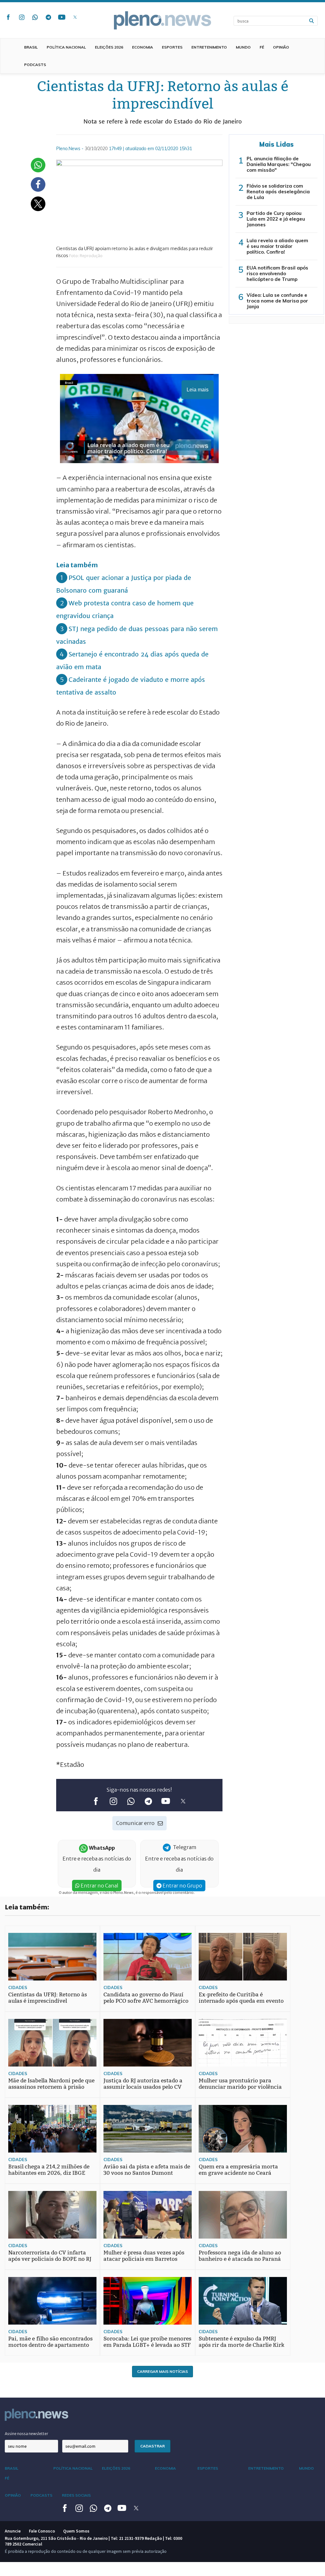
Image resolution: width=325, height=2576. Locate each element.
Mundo (243, 47)
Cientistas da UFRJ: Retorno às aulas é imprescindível (48, 1998)
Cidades (18, 1987)
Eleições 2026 (109, 47)
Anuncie (13, 2531)
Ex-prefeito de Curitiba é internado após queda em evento (241, 1998)
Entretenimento (209, 47)
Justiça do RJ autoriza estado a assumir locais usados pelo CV (143, 2084)
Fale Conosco (42, 2531)
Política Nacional (66, 47)
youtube (62, 17)
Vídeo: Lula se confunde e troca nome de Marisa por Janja (277, 301)
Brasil (31, 47)
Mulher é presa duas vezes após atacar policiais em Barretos (144, 2256)
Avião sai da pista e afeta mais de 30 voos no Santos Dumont (147, 2170)
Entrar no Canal (99, 1886)
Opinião (281, 47)
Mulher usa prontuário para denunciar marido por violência (240, 2084)
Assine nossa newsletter (27, 2434)
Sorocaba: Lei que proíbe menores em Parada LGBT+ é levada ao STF (147, 2342)
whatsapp (35, 17)
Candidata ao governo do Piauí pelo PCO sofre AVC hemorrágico (146, 1998)
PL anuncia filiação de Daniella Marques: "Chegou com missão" (279, 164)
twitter (75, 17)
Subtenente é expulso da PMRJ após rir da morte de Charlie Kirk (242, 2342)
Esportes (172, 47)
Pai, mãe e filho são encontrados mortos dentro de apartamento (50, 2342)
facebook (8, 17)
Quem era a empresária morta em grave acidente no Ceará (238, 2170)
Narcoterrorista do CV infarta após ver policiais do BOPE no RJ (50, 2256)
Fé (262, 47)
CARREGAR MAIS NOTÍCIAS (162, 2371)
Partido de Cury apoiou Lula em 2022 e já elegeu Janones (276, 219)
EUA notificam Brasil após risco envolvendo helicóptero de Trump (277, 273)
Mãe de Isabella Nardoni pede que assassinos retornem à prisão (51, 2084)
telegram (48, 17)
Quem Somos (76, 2531)
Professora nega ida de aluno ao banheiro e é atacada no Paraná (240, 2256)
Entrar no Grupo (182, 1886)
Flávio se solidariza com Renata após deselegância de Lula (278, 192)
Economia (143, 47)
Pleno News (162, 20)
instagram (22, 17)
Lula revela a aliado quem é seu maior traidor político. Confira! (277, 246)
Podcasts (35, 65)
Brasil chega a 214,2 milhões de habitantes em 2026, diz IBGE (49, 2170)
